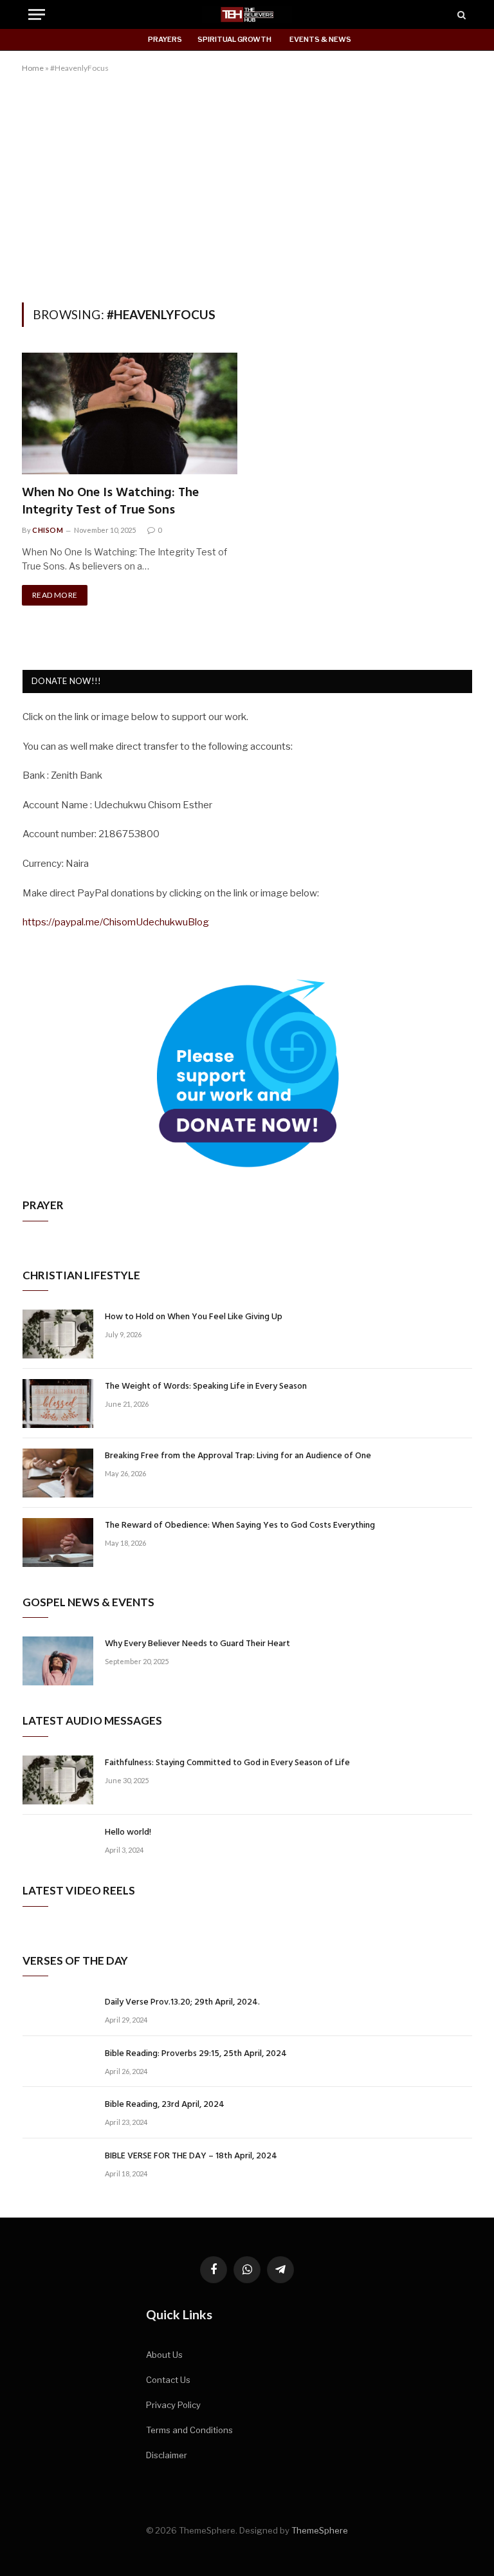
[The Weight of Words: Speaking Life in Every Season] (58, 1404)
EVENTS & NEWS (320, 39)
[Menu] (37, 14)
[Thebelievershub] (247, 14)
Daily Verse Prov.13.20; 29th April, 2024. (182, 2003)
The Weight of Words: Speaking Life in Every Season (206, 1387)
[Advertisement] (247, 185)
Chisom (48, 530)
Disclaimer (167, 2455)
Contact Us (168, 2380)
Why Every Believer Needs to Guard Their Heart (197, 1644)
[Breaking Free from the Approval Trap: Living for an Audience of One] (58, 1473)
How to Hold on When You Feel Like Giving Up (194, 1317)
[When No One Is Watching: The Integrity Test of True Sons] (130, 413)
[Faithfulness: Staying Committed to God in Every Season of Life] (58, 1780)
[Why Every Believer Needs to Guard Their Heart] (58, 1661)
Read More (55, 595)
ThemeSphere (320, 2530)
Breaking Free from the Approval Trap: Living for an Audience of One (238, 1456)
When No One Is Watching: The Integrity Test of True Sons (110, 502)
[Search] (460, 14)
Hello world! (128, 1833)
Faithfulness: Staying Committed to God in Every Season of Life (227, 1763)
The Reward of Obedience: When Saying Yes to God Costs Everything (240, 1526)
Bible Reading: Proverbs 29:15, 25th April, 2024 (196, 2054)
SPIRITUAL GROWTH (234, 39)
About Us (164, 2355)
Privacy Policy (173, 2405)
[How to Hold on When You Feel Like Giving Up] (58, 1334)
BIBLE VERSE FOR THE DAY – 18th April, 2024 (191, 2156)
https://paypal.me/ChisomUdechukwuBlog (116, 922)
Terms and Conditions (189, 2430)
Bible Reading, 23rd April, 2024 (165, 2105)
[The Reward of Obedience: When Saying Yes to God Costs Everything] (58, 1543)
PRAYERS (165, 39)
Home (33, 68)
